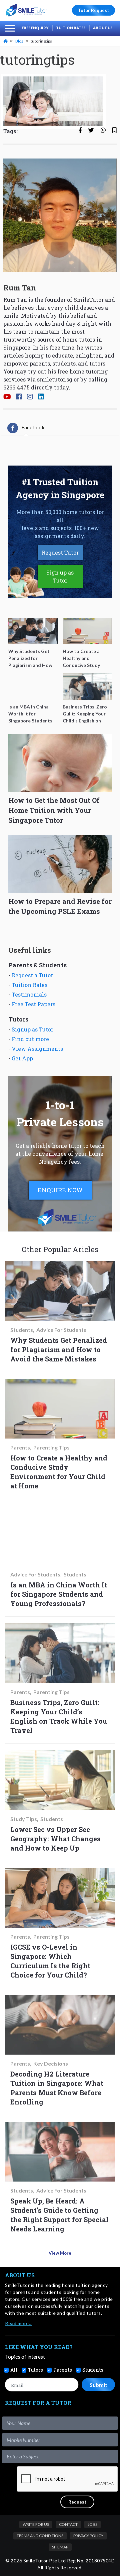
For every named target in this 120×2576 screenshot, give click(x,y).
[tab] (26, 428)
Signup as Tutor (32, 1029)
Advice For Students (61, 1330)
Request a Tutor (32, 975)
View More (60, 2253)
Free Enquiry (35, 28)
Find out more (30, 1039)
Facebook (33, 427)
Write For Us (36, 2524)
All (14, 2370)
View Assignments (37, 1049)
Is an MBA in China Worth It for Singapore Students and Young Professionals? (59, 1594)
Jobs (92, 2524)
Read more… (19, 2323)
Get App (22, 1058)
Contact (68, 2524)
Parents (20, 1448)
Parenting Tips (51, 1448)
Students (22, 1330)
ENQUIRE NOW (60, 1190)
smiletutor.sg (55, 379)
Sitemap (60, 2547)
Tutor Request (93, 10)
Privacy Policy (88, 2536)
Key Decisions (51, 2064)
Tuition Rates (71, 28)
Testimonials (29, 994)
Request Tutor (60, 552)
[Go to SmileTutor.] (6, 41)
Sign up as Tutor (60, 576)
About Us (103, 28)
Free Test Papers (33, 1004)
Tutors (35, 2370)
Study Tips (24, 1819)
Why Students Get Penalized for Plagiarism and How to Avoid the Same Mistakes (59, 1349)
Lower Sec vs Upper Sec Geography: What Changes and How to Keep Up (55, 1839)
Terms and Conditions (40, 2536)
